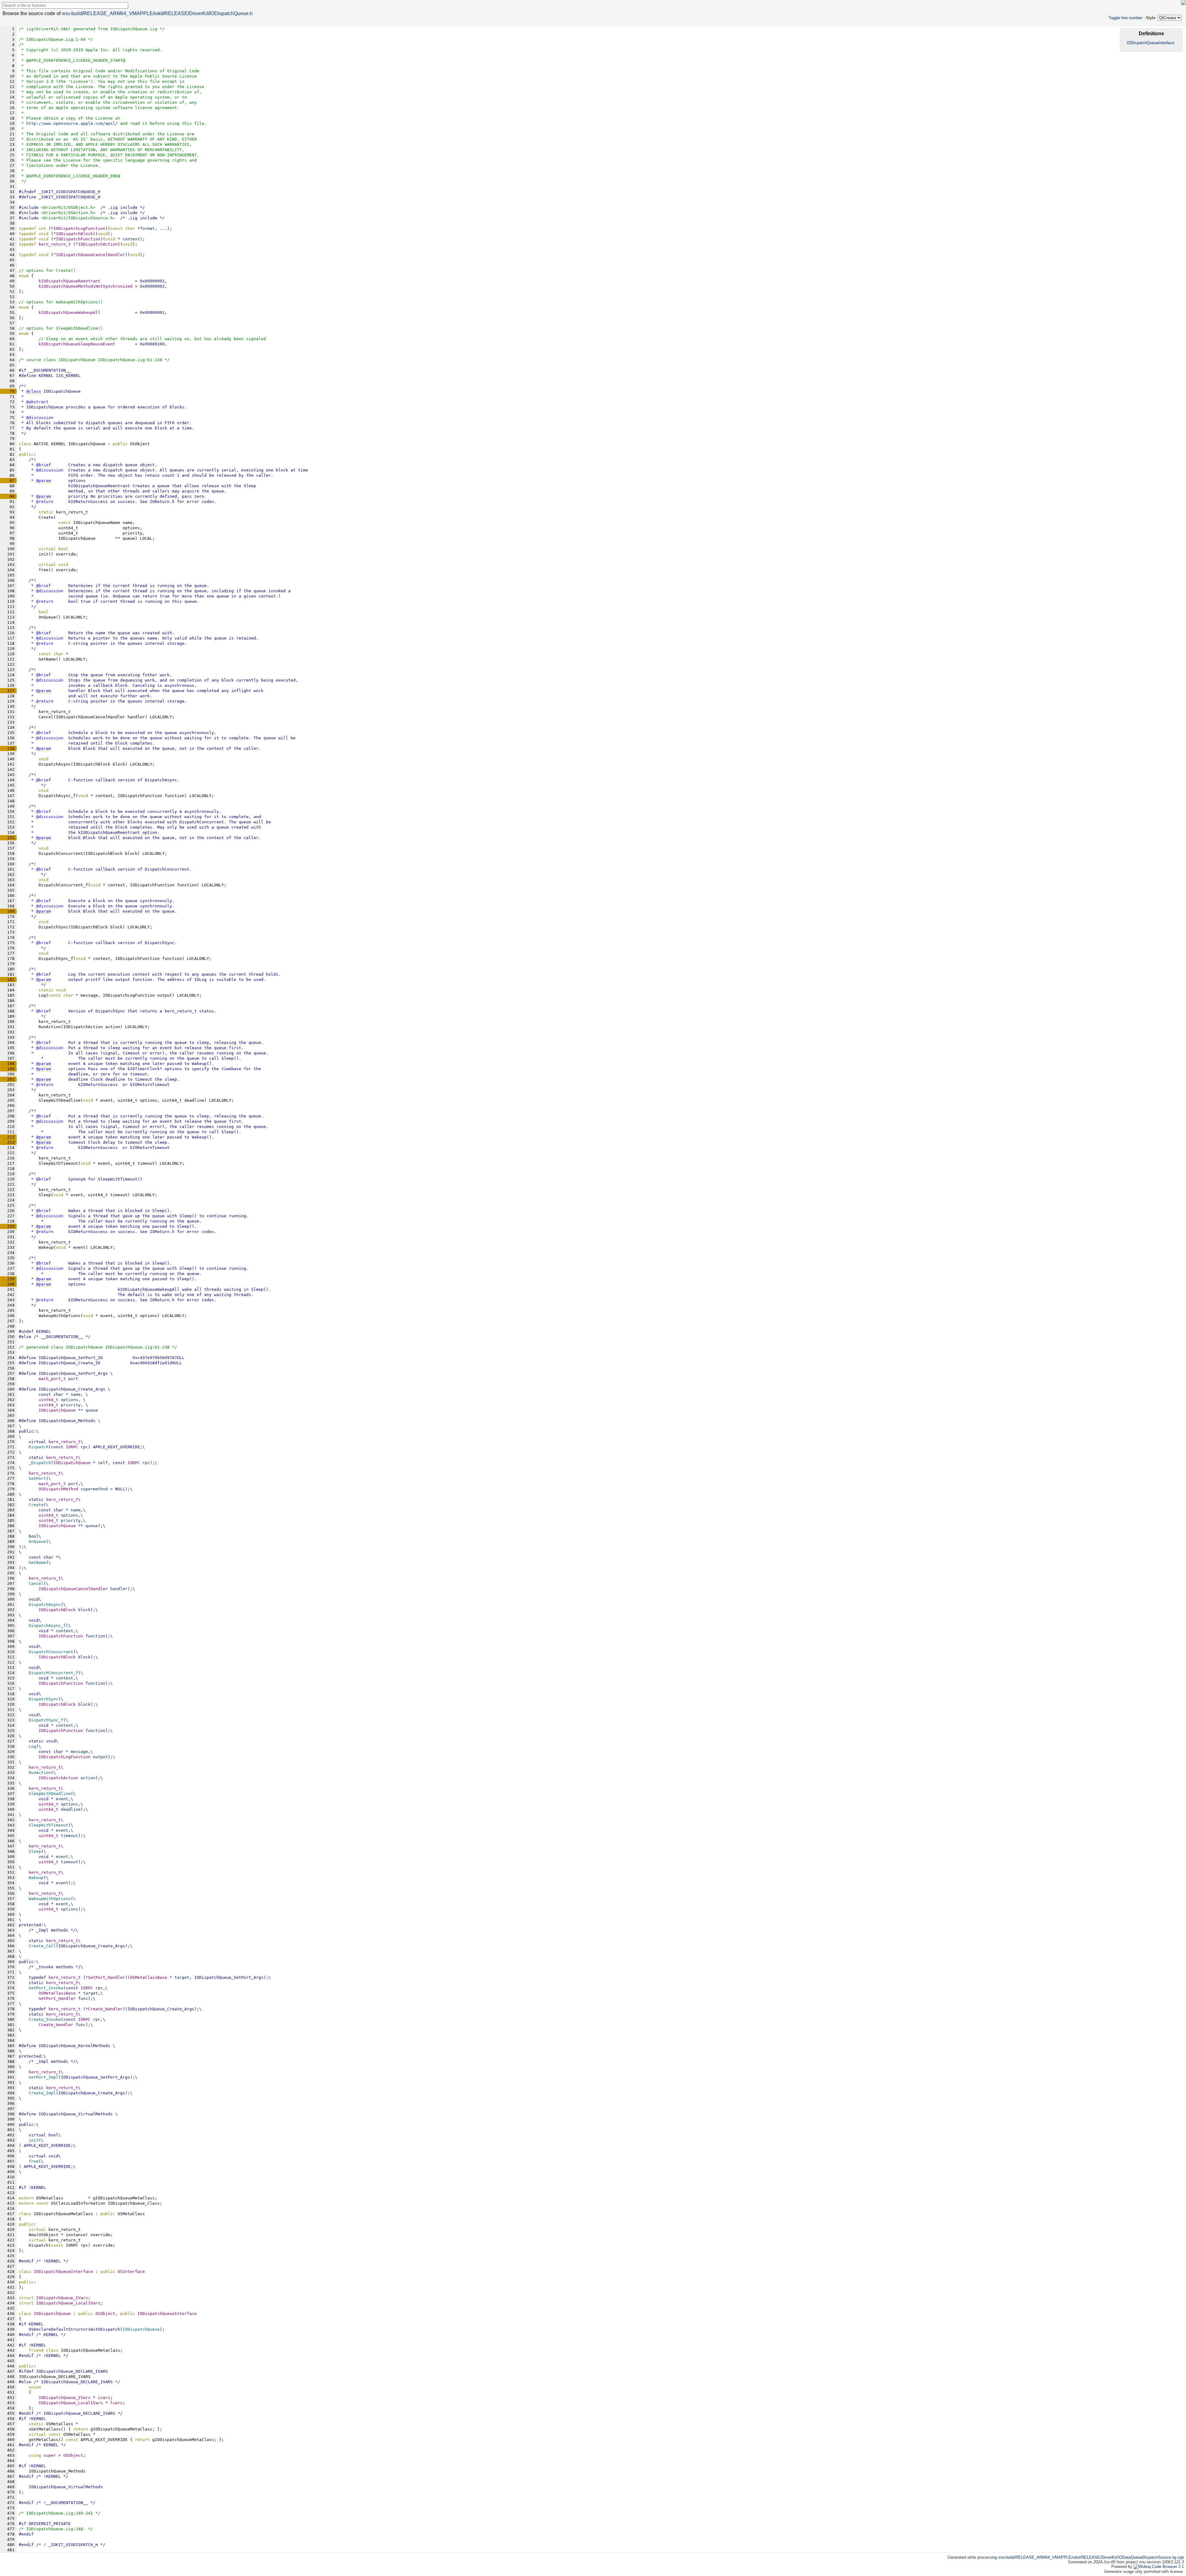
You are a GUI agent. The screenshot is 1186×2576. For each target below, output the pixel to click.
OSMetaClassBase (149, 1977)
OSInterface (131, 2272)
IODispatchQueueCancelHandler (73, 1589)
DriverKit (199, 13)
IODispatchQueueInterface (167, 2314)
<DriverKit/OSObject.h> (68, 207)
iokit (159, 13)
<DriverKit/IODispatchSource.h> (78, 218)
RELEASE (176, 13)
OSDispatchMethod (58, 1489)
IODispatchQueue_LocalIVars (71, 2403)
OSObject (105, 2314)
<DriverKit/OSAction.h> (68, 213)
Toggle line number (1125, 18)
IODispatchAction (58, 1778)
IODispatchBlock (57, 1610)
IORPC (72, 1447)
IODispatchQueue (57, 1410)
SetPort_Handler (57, 1998)
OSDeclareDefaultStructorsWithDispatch (74, 2329)
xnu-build (72, 13)
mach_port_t (52, 1379)
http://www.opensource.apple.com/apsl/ (72, 123)
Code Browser (1165, 2567)
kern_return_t (55, 244)
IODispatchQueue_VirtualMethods (66, 2487)
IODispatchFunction (61, 1636)
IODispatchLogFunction (65, 1757)
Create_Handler (56, 2025)
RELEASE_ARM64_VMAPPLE (118, 13)
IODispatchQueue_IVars (65, 2398)
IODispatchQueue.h (231, 13)
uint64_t (48, 1400)
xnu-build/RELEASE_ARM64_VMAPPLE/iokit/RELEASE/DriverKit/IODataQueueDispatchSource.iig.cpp (1091, 2557)
